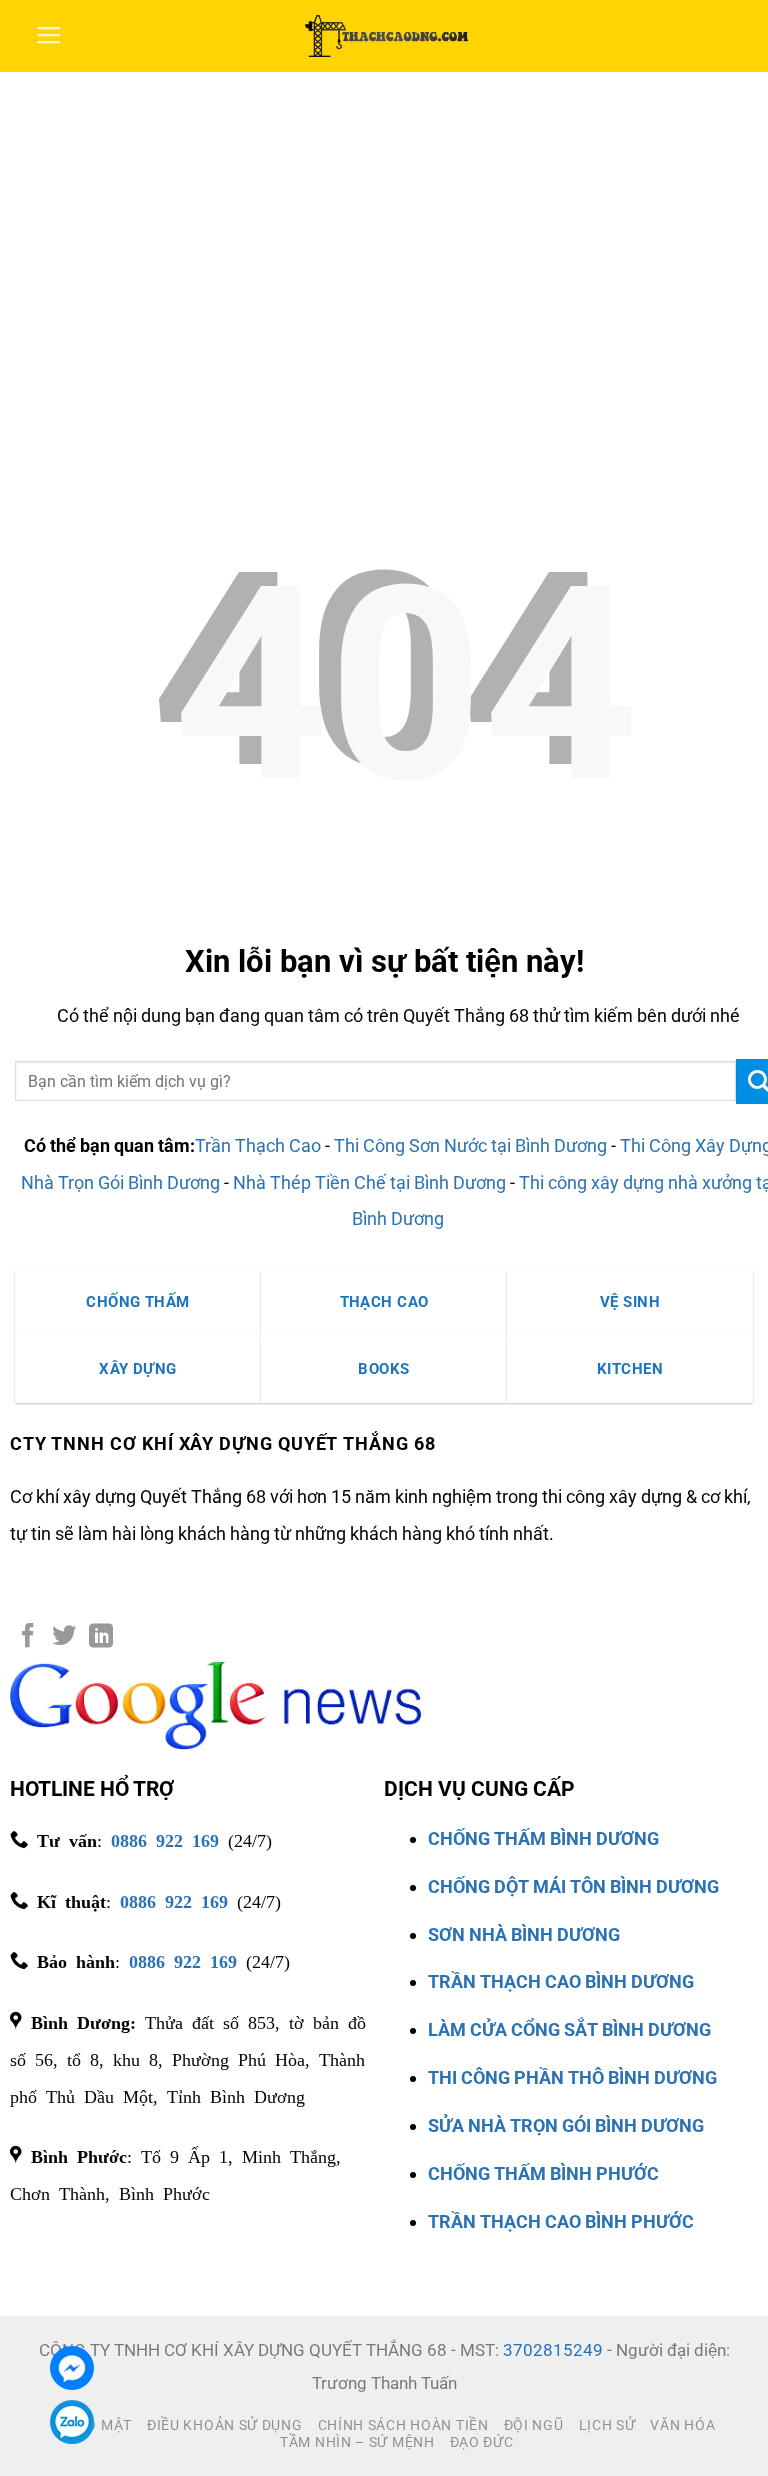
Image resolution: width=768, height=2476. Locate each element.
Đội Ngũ (534, 2425)
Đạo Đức (482, 2442)
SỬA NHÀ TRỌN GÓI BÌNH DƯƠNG (566, 2125)
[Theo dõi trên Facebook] (28, 1637)
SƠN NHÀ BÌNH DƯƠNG (524, 1934)
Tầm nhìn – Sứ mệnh (357, 2442)
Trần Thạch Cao (258, 1145)
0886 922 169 (165, 1839)
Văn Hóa (682, 2425)
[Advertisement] (384, 222)
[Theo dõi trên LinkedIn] (101, 1637)
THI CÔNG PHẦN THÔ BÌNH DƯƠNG (572, 2077)
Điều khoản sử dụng (225, 2425)
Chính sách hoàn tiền (403, 2425)
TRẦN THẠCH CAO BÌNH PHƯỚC (561, 2221)
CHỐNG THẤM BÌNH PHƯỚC (543, 2173)
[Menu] (49, 36)
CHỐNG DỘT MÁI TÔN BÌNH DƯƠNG (573, 1886)
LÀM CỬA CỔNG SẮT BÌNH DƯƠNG (569, 2029)
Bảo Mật (99, 2425)
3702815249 (553, 2350)
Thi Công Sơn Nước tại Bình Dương (470, 1145)
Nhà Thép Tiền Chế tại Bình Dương (369, 1182)
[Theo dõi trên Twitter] (64, 1637)
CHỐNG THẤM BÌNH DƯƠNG (543, 1838)
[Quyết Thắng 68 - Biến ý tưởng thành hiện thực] (384, 36)
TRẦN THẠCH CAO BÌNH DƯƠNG (561, 1981)
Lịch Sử (607, 2425)
